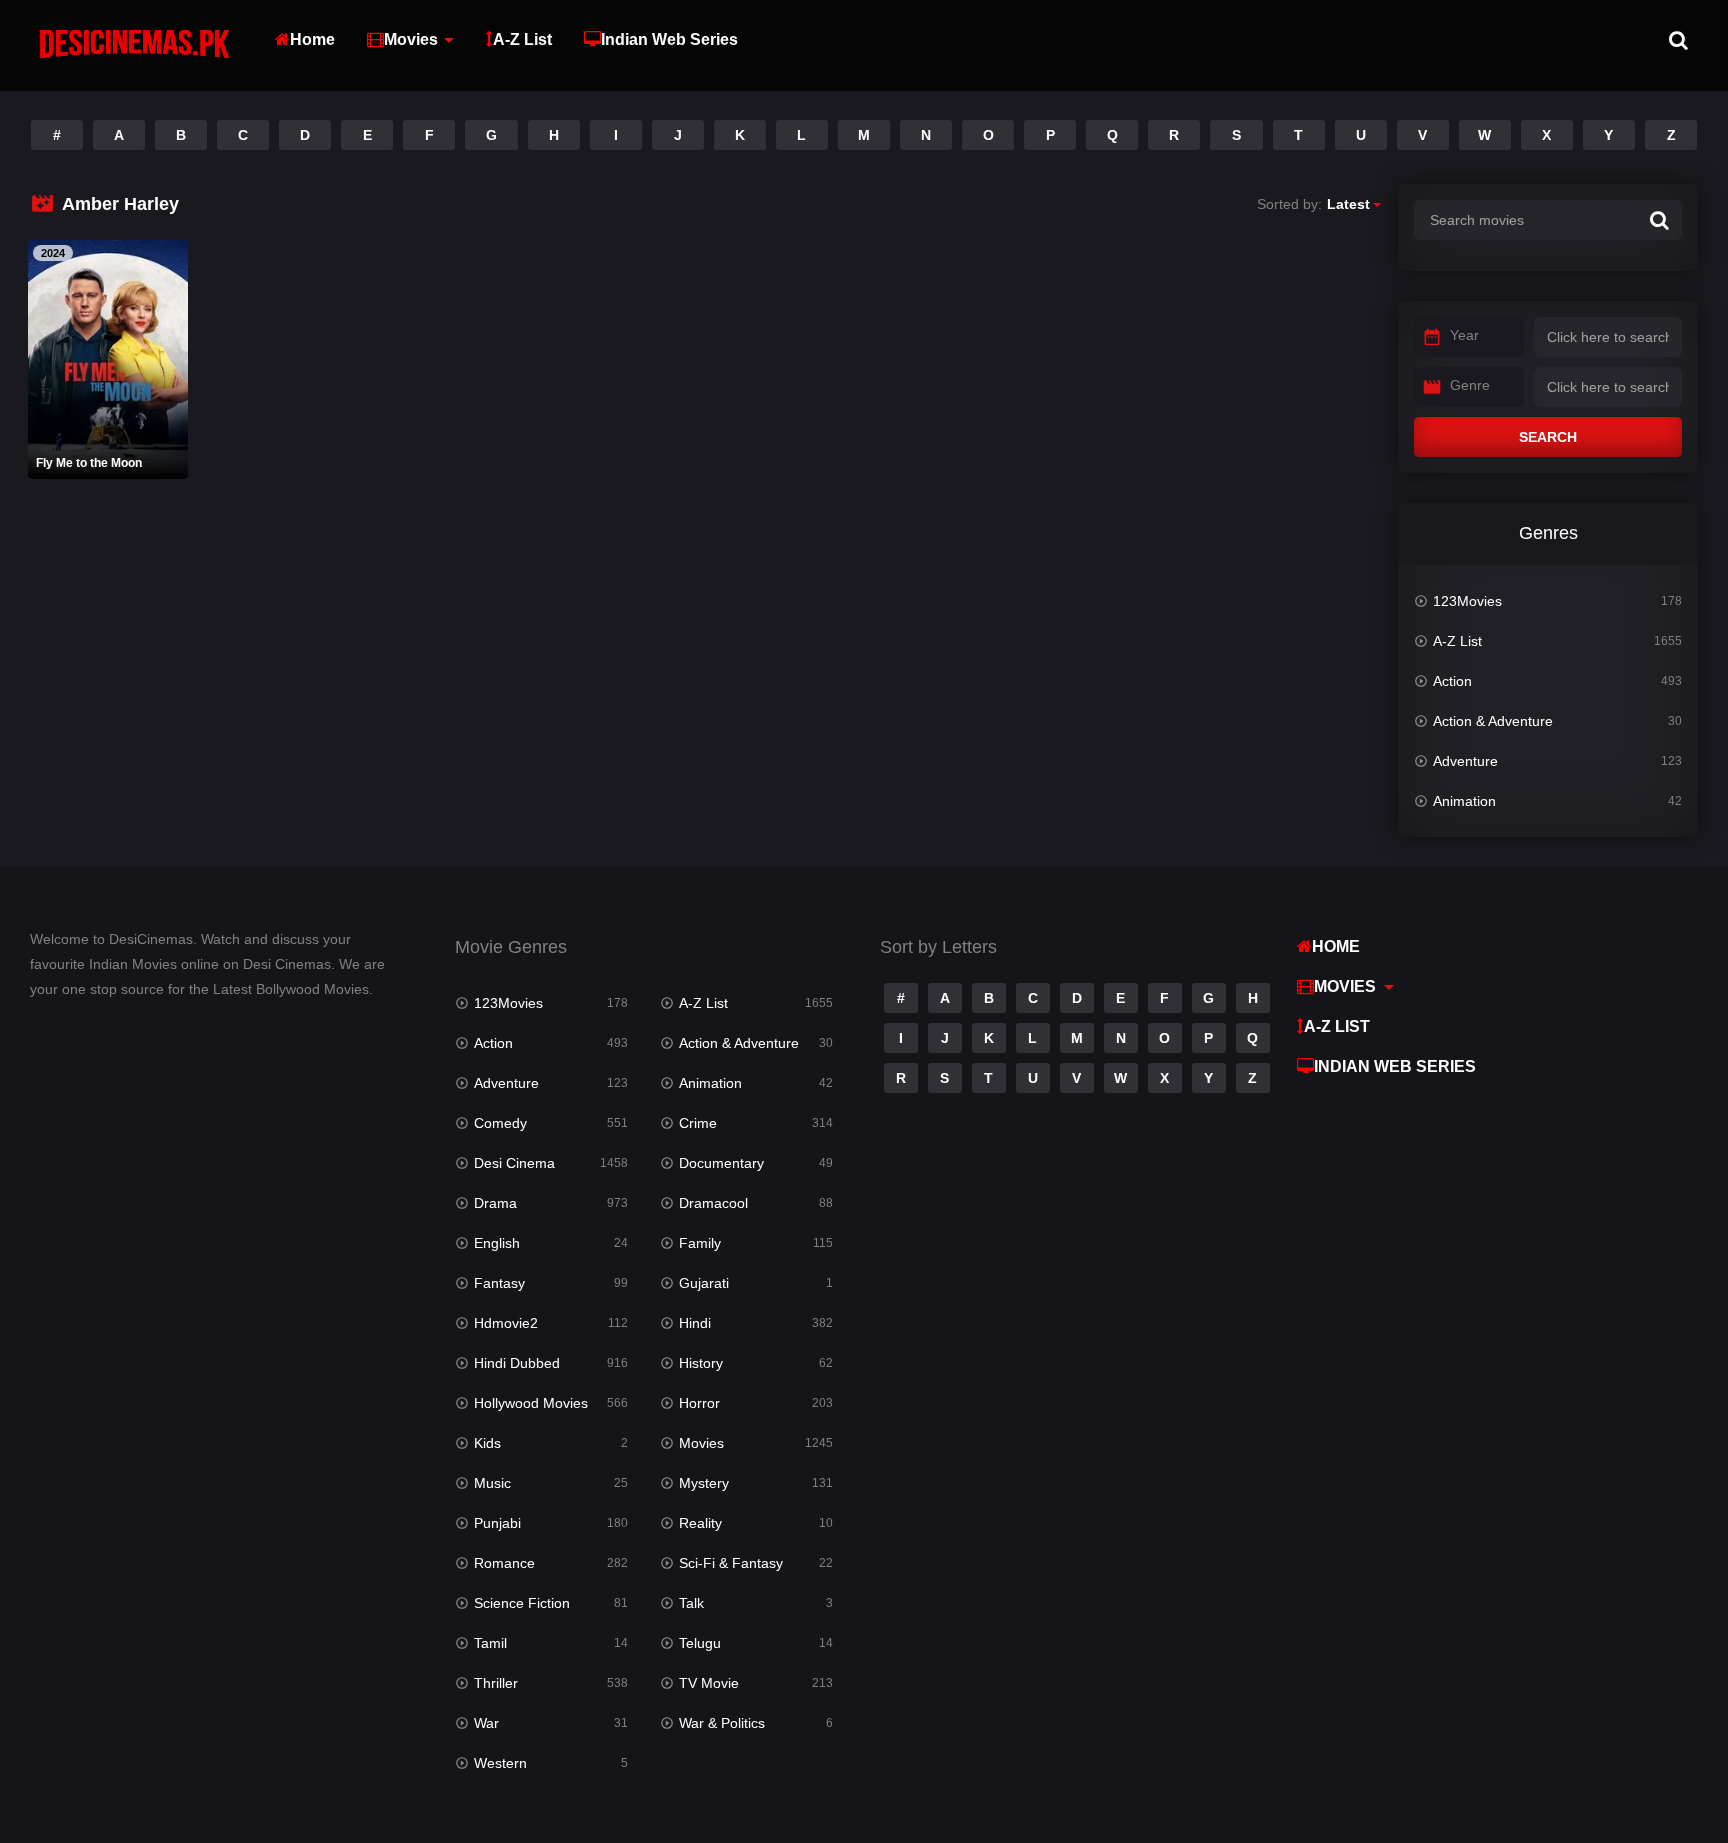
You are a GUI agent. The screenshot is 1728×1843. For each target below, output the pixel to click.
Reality (700, 1523)
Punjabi (497, 1523)
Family (700, 1243)
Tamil (490, 1643)
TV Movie (709, 1683)
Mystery (704, 1483)
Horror (699, 1403)
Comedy (500, 1123)
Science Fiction (522, 1603)
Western (500, 1763)
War (486, 1723)
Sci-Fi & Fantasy (731, 1563)
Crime (698, 1123)
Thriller (496, 1683)
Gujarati (704, 1283)
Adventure (1465, 761)
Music (492, 1483)
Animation (1464, 801)
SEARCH (1548, 437)
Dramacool (713, 1203)
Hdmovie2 (506, 1323)
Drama (495, 1203)
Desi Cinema (514, 1163)
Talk (691, 1603)
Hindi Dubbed (517, 1363)
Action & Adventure (1493, 721)
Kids (487, 1443)
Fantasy (499, 1283)
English (497, 1243)
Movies (411, 39)
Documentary (721, 1163)
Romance (504, 1563)
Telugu (700, 1643)
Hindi (695, 1323)
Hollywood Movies (531, 1403)
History (701, 1363)
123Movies (1467, 601)
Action (1452, 681)
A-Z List (522, 39)
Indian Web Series (669, 39)
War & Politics (722, 1723)
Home (312, 39)
